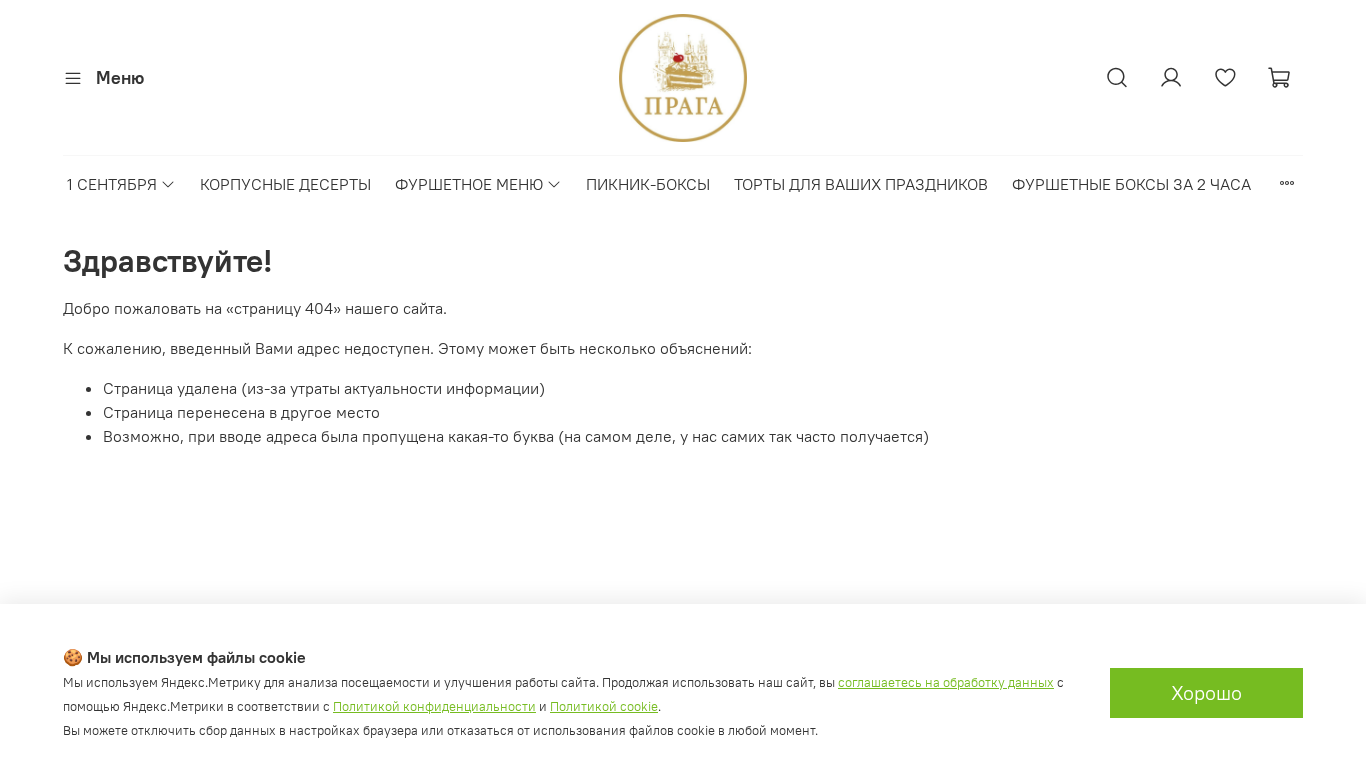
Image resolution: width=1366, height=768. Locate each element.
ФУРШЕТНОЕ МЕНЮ (469, 184)
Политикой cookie (604, 706)
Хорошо (1206, 692)
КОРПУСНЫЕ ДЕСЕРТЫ (285, 184)
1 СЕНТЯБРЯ (112, 184)
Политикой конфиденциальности (434, 706)
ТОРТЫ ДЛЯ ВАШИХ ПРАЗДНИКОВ (861, 184)
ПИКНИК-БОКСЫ (648, 184)
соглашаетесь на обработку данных (946, 682)
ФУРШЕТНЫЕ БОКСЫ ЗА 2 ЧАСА (1131, 184)
